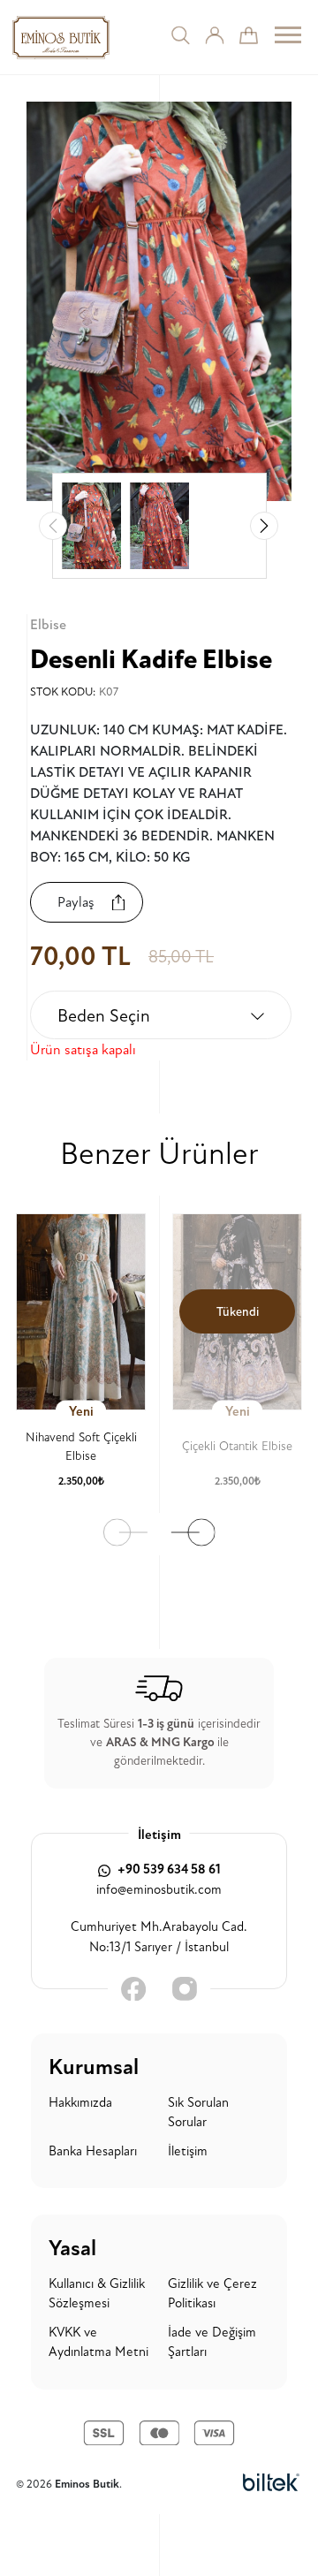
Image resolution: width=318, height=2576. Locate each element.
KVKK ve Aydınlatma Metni (98, 2343)
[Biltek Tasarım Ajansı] (271, 2484)
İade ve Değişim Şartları (212, 2343)
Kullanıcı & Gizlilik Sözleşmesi (97, 2294)
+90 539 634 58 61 (168, 1869)
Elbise (48, 625)
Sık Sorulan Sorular (198, 2113)
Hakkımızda (80, 2103)
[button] (264, 526)
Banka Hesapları (93, 2151)
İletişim (188, 2151)
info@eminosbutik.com (159, 1890)
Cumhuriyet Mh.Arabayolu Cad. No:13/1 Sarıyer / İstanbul (159, 1937)
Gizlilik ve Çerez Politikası (212, 2294)
